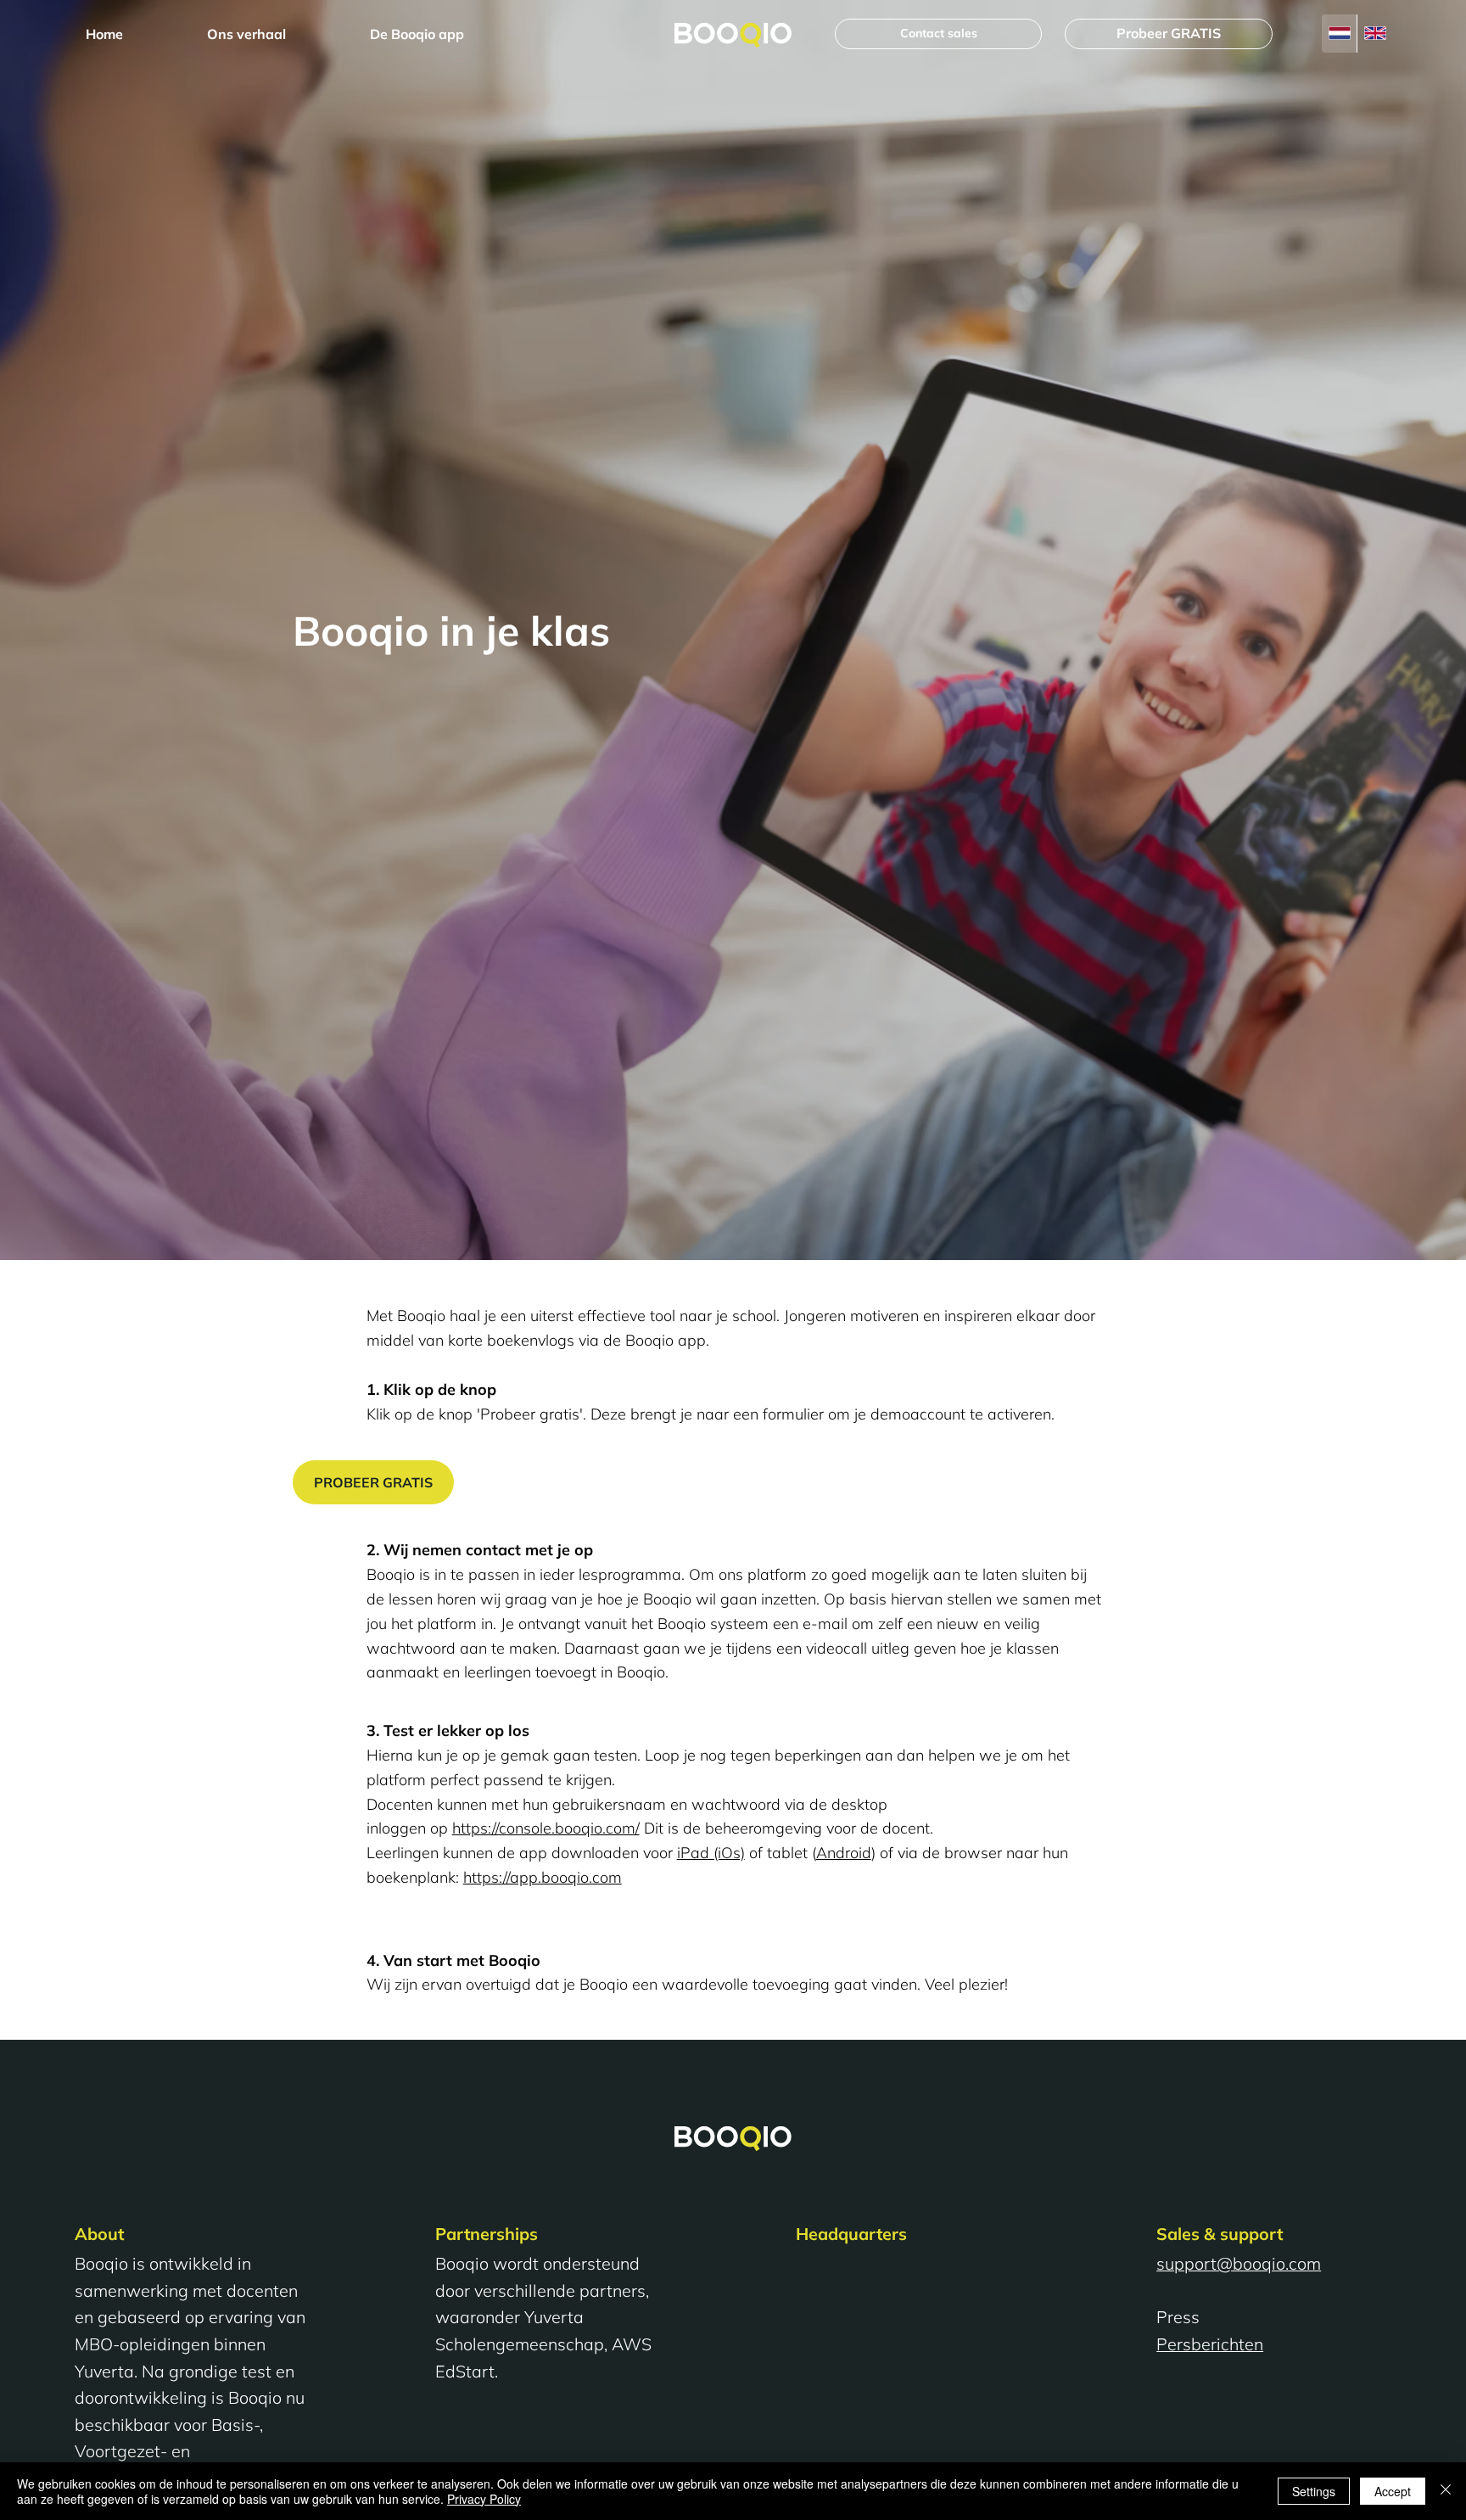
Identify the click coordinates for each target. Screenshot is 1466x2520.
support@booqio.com (1239, 2263)
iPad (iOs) (711, 1853)
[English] (1374, 34)
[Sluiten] (1446, 2491)
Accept (1393, 2491)
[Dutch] (1339, 34)
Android (844, 1853)
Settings (1314, 2491)
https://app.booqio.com (543, 1877)
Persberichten (1210, 2344)
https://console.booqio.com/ (546, 1828)
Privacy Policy (484, 2499)
